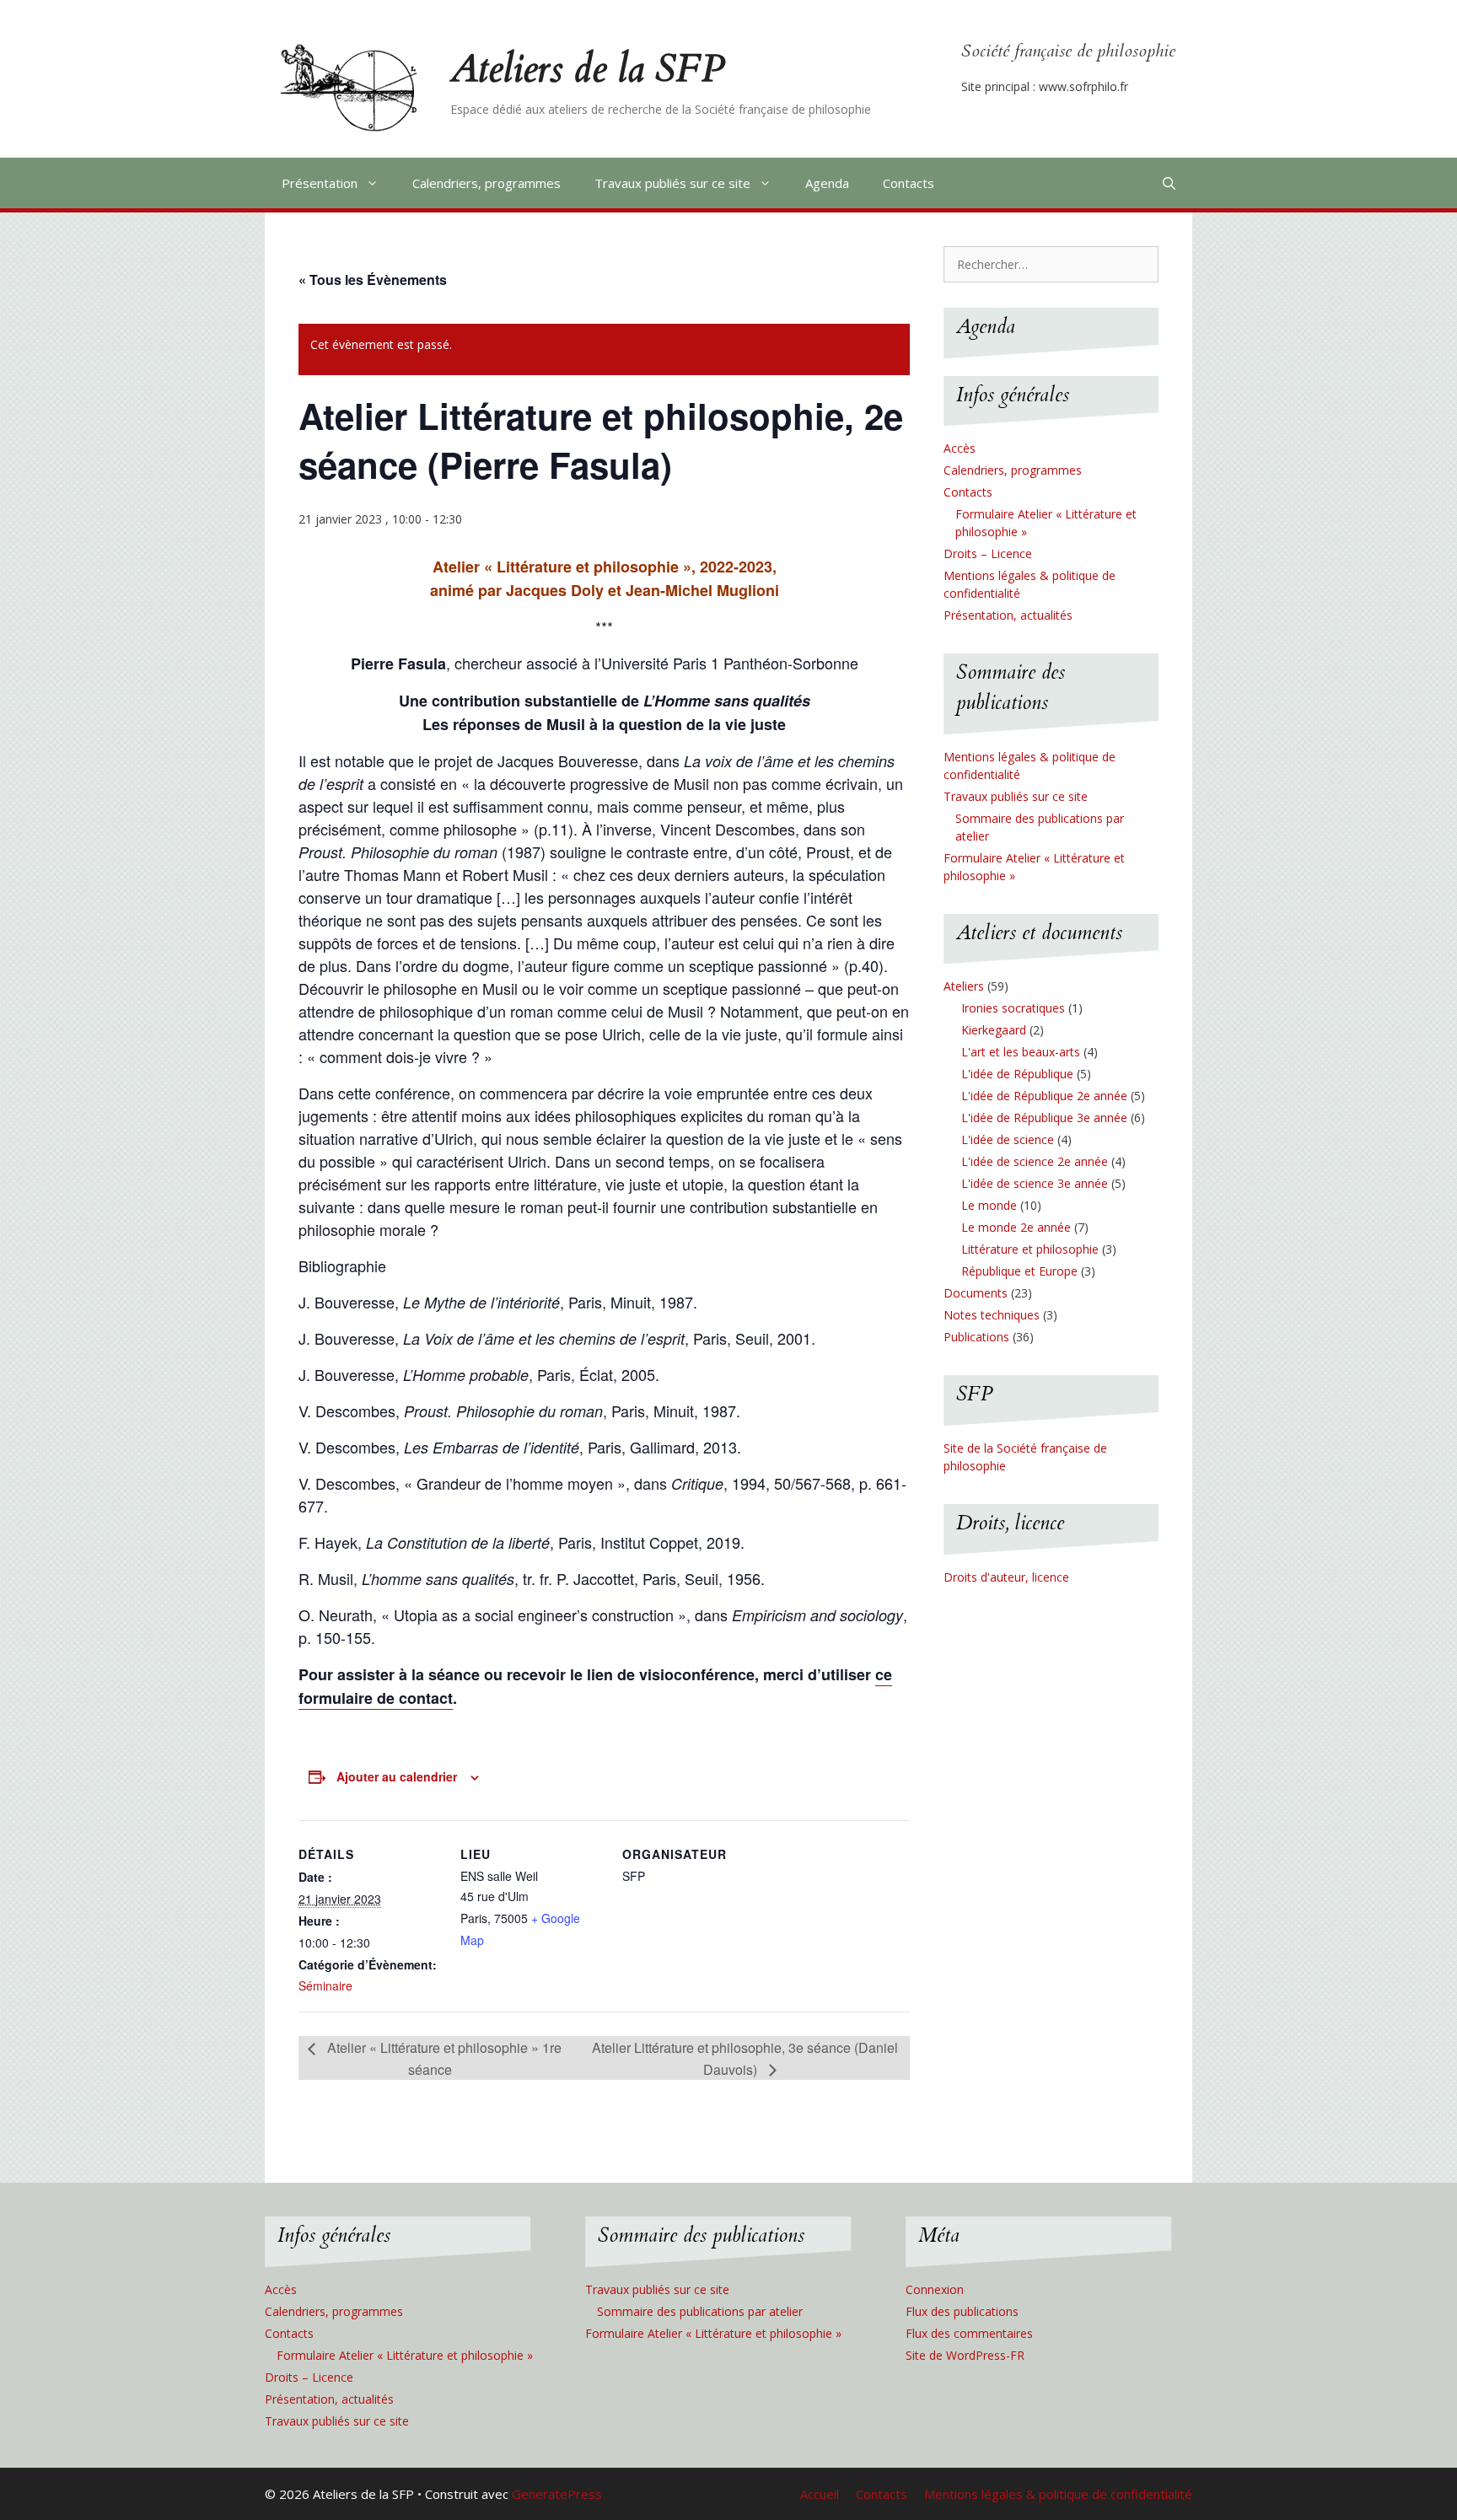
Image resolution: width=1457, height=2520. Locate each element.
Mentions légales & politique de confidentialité (1058, 2494)
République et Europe (1019, 1271)
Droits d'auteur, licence (1006, 1577)
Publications (976, 1337)
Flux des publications (962, 2311)
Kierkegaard (994, 1030)
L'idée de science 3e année (1035, 1183)
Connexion (935, 2289)
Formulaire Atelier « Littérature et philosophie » (405, 2355)
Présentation (320, 183)
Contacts (909, 183)
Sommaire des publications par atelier (700, 2311)
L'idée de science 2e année (1035, 1161)
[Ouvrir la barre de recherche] (1169, 183)
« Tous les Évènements (373, 279)
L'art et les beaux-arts (1021, 1052)
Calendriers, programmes (487, 183)
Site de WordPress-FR (965, 2355)
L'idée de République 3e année (1044, 1118)
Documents (976, 1293)
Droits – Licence (988, 553)
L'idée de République (1017, 1074)
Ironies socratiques (1013, 1008)
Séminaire (325, 1985)
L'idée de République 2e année (1044, 1096)
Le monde (989, 1205)
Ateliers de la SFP (587, 69)
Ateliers (964, 986)
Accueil (820, 2494)
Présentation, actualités (1008, 615)
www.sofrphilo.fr (1083, 86)
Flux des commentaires (969, 2333)
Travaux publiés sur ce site (672, 183)
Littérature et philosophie (1030, 1249)
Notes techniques (992, 1315)
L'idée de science (1008, 1139)
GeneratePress (557, 2494)
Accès (960, 448)
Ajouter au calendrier (397, 1776)
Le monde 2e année (1016, 1227)
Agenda (827, 183)
